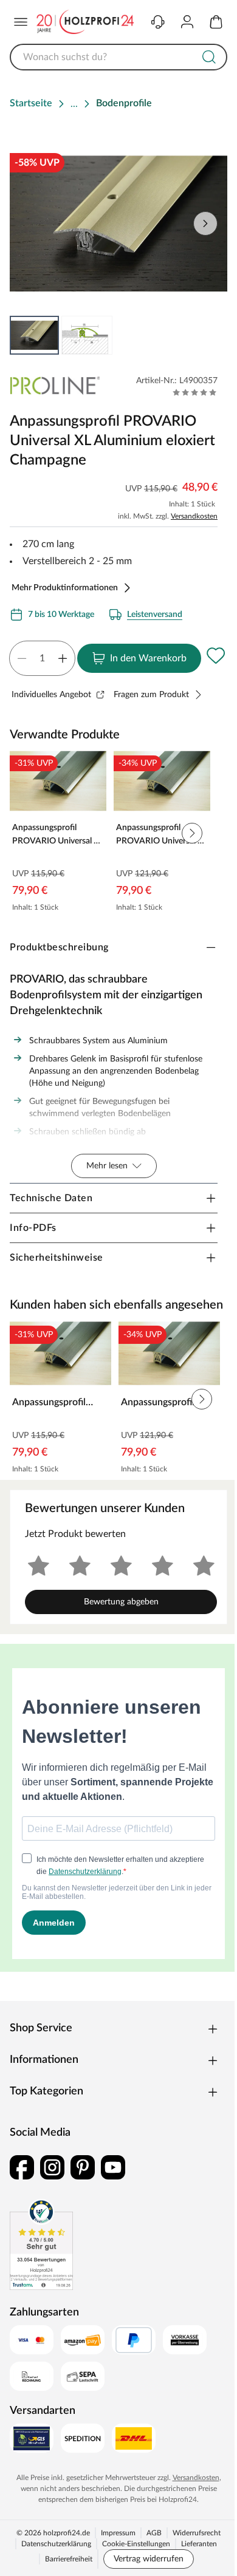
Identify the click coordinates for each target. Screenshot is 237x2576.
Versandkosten (194, 516)
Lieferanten (199, 2544)
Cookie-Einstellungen (136, 2544)
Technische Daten (51, 1198)
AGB (154, 2533)
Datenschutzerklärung (56, 2544)
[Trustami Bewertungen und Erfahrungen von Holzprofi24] (41, 2244)
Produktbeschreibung (59, 947)
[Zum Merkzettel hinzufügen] (216, 656)
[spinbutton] (42, 658)
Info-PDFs (33, 1228)
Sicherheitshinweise (57, 1258)
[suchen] (209, 57)
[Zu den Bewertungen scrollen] (195, 392)
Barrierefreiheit (69, 2559)
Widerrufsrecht (197, 2533)
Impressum (118, 2533)
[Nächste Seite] (205, 223)
